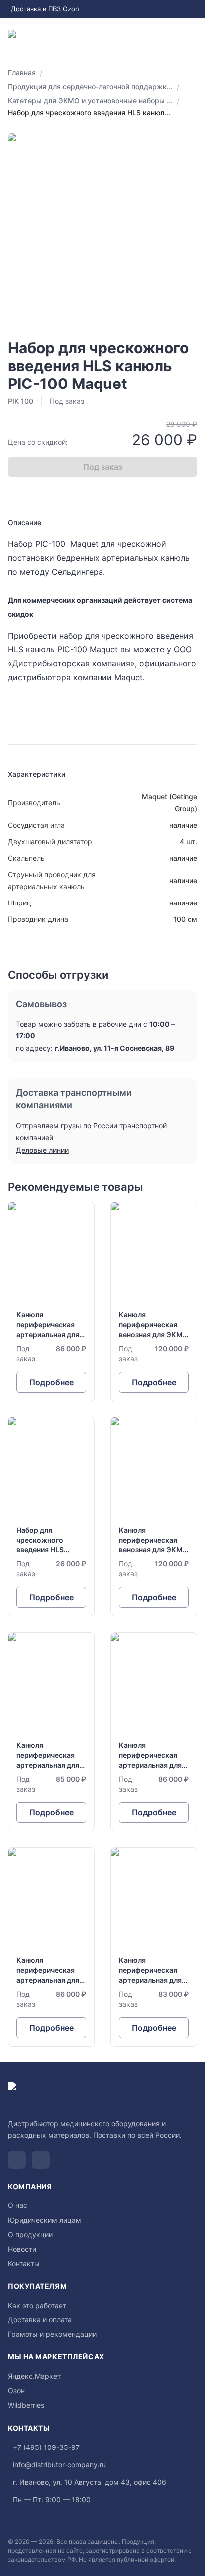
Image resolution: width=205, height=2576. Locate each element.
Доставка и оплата (40, 2320)
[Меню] (193, 38)
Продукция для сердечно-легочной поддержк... (90, 86)
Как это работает (37, 2305)
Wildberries (26, 2405)
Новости (22, 2249)
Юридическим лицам (45, 2220)
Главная (22, 72)
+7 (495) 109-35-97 (46, 2447)
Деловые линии (42, 1150)
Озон (16, 2390)
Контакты (24, 2263)
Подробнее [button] (51, 1382)
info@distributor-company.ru (59, 2465)
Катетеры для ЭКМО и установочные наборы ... (90, 100)
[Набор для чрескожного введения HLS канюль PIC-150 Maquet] (51, 1517)
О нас (18, 2205)
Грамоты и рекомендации (52, 2334)
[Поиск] (153, 38)
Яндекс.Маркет (34, 2376)
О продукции (30, 2235)
